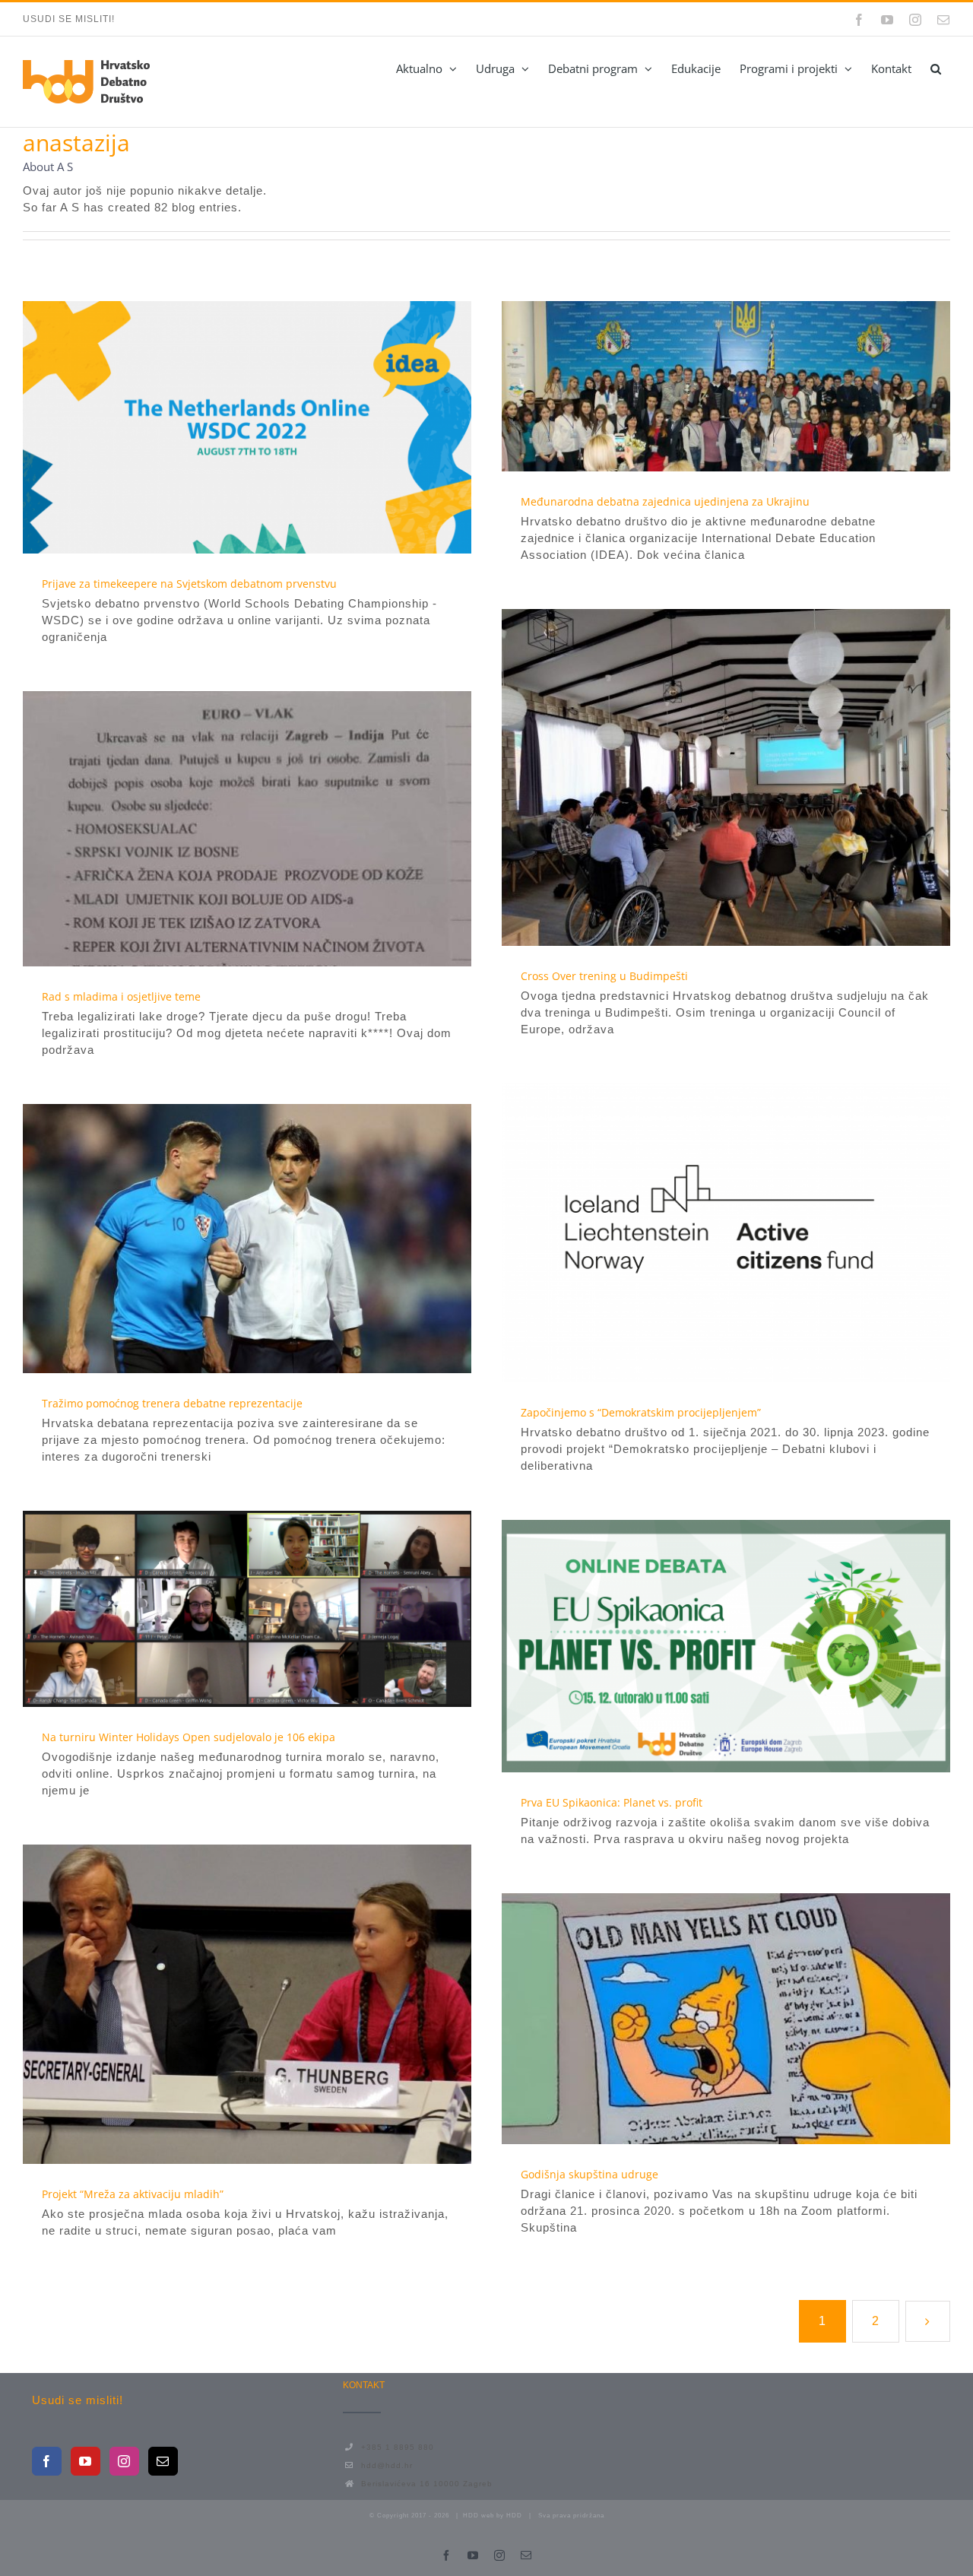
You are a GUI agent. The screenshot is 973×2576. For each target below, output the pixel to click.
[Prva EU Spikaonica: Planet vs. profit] (726, 1646)
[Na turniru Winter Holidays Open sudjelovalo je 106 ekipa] (247, 1609)
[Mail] (163, 2461)
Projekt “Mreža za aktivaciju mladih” (220, 2004)
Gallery (275, 427)
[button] (935, 68)
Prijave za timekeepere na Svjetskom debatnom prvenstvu (220, 427)
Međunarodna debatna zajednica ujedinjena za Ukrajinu (699, 386)
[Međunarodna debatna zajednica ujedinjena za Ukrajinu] (726, 386)
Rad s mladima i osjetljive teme (220, 829)
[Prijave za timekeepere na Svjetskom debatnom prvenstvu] (247, 427)
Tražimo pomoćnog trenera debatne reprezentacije (220, 1239)
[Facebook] (47, 2461)
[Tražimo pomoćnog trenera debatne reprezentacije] (247, 1239)
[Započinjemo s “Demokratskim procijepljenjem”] (726, 1233)
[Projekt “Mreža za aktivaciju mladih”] (247, 2004)
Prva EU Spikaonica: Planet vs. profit (699, 1646)
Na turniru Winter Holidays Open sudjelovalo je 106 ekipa (220, 1609)
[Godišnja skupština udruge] (726, 2019)
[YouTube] (86, 2461)
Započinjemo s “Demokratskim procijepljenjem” (699, 1233)
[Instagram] (124, 2461)
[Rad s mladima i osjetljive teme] (247, 829)
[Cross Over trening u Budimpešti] (726, 777)
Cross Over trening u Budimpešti (699, 777)
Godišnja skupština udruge (699, 2019)
